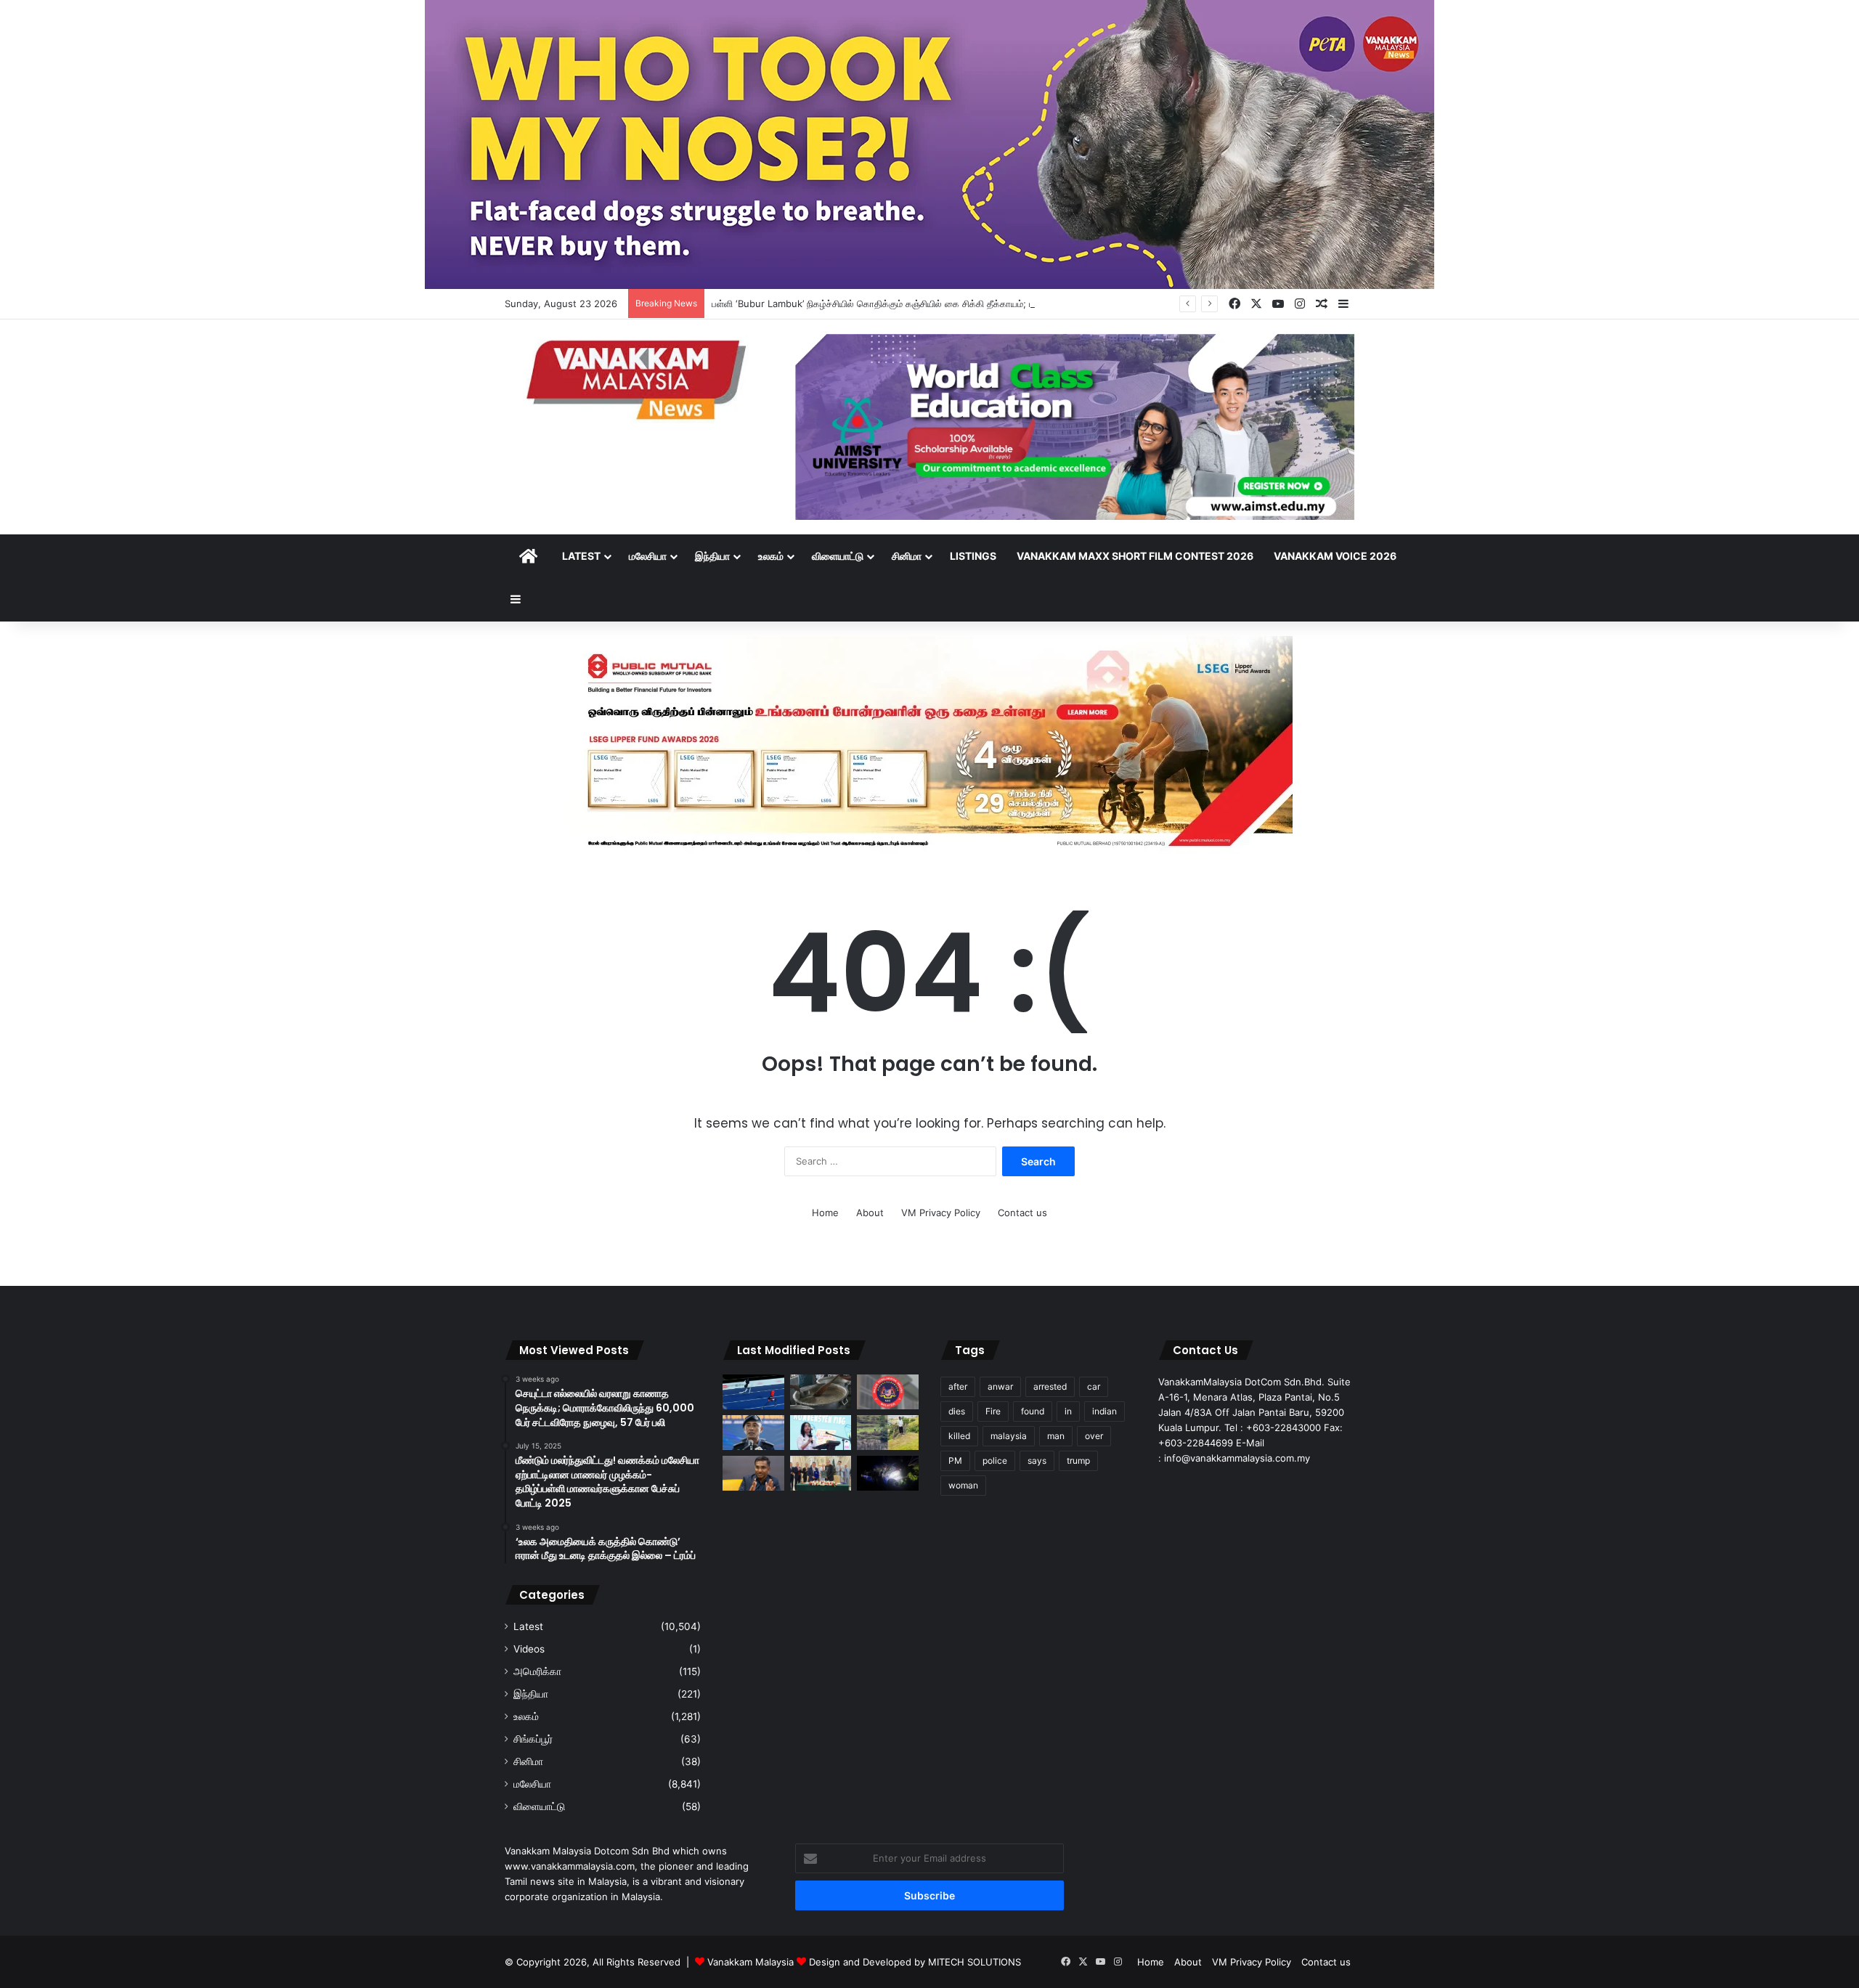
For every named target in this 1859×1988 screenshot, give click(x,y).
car (1094, 1386)
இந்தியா (712, 556)
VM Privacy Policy (941, 1213)
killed (959, 1436)
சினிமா (907, 556)
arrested (1050, 1386)
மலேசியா (648, 556)
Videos (529, 1649)
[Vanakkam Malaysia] (639, 379)
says (1037, 1461)
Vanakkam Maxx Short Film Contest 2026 (1135, 556)
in (1068, 1411)
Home (825, 1213)
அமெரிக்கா (537, 1671)
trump (1078, 1461)
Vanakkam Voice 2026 (1335, 556)
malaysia (1009, 1436)
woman (963, 1485)
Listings (973, 556)
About (870, 1213)
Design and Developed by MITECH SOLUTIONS (915, 1962)
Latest (581, 556)
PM (955, 1461)
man (1056, 1436)
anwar (1000, 1386)
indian (1105, 1411)
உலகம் (771, 556)
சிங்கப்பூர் (533, 1739)
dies (957, 1411)
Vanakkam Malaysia (752, 1962)
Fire (993, 1411)
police (995, 1461)
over (1094, 1436)
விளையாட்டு (838, 556)
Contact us (1022, 1213)
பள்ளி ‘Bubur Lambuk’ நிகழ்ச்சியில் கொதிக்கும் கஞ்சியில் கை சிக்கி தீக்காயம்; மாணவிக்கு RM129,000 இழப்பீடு (937, 304)
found (1033, 1411)
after (958, 1386)
